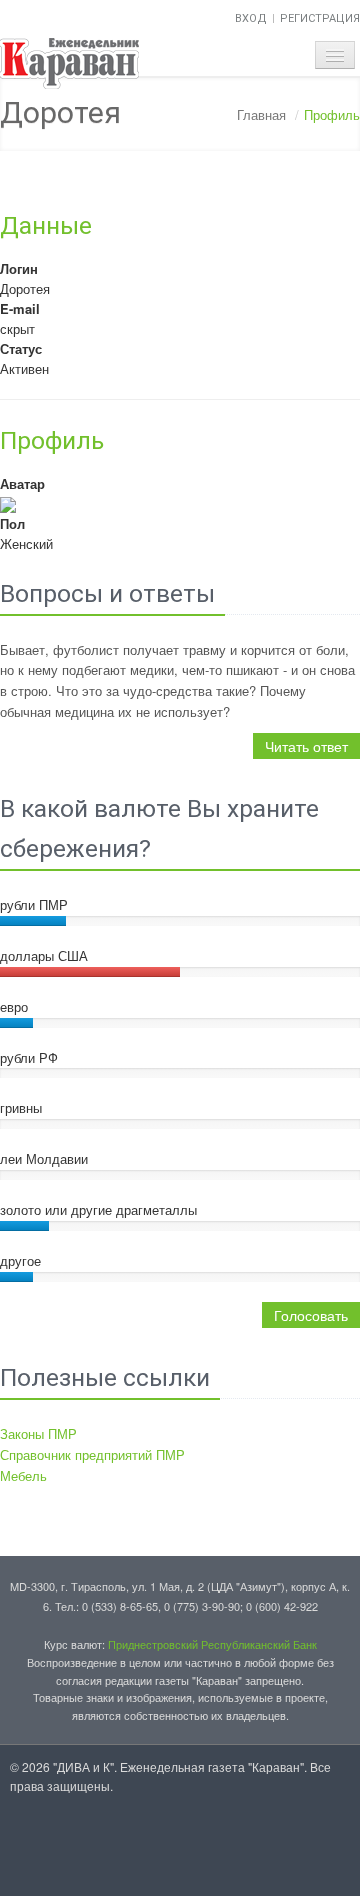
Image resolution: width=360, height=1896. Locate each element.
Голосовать (311, 1315)
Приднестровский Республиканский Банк (212, 1644)
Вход (251, 18)
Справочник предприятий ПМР (92, 1454)
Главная (261, 114)
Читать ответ (306, 746)
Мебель (23, 1475)
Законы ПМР (38, 1433)
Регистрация (320, 18)
